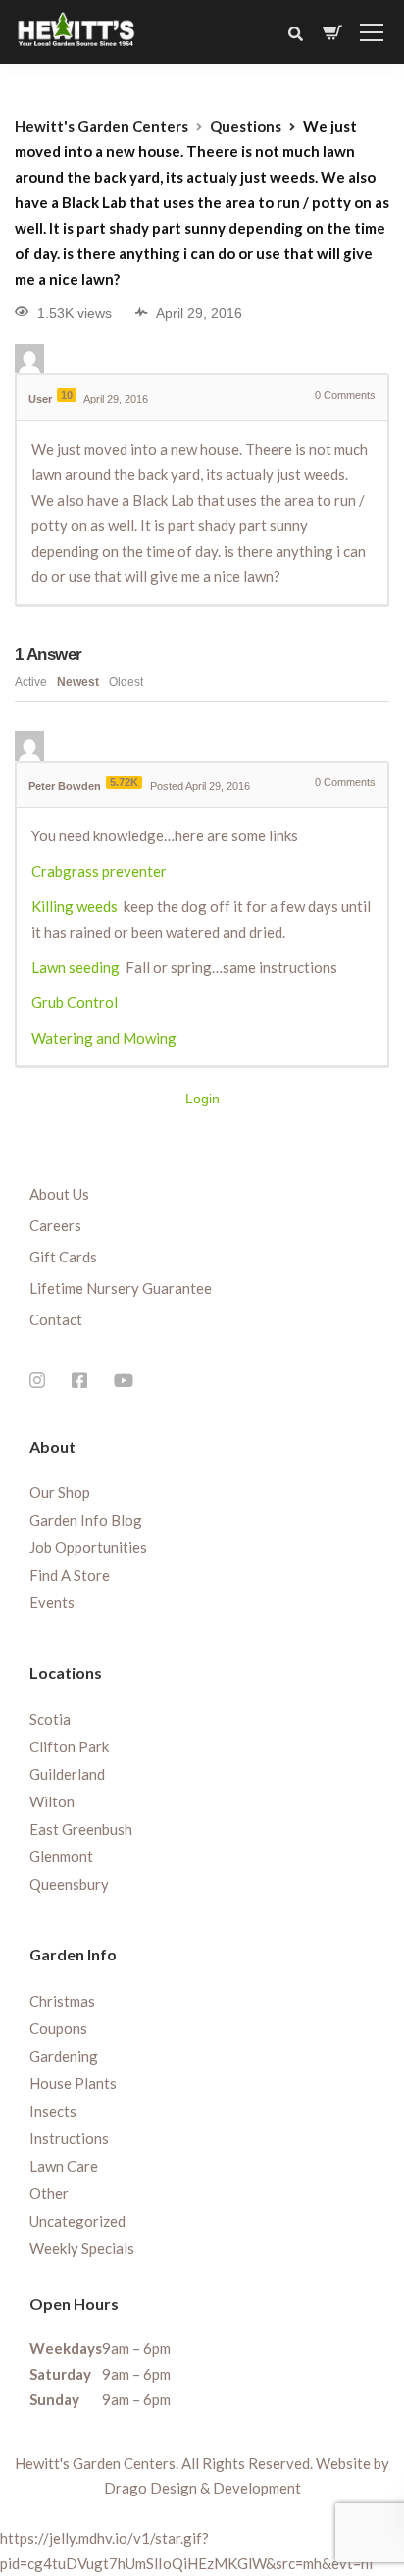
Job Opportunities (88, 1547)
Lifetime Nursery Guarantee (121, 1288)
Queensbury (69, 1884)
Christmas (62, 2001)
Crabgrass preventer (99, 871)
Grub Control (75, 1002)
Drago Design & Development (202, 2488)
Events (52, 1602)
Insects (53, 2111)
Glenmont (61, 1856)
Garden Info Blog (86, 1520)
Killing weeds (75, 906)
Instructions (69, 2138)
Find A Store (70, 1575)
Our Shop (60, 1492)
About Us (59, 1194)
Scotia (50, 1719)
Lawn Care (64, 2166)
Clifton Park (69, 1746)
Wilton (52, 1801)
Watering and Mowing (104, 1038)
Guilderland (67, 1774)
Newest (78, 682)
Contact (56, 1319)
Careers (55, 1225)
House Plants (73, 2083)
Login (202, 1099)
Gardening (64, 2056)
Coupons (58, 2028)
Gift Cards (63, 1257)
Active (31, 682)
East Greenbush (81, 1829)
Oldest (126, 682)
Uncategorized (77, 2221)
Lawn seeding (76, 967)
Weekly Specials (82, 2248)
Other (49, 2193)
